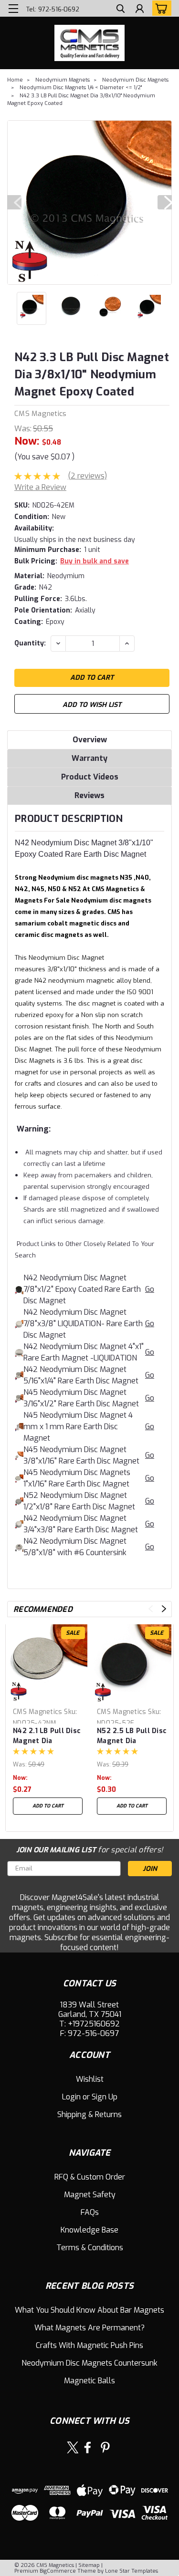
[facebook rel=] (88, 2447)
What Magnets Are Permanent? (89, 2328)
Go (150, 1289)
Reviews (89, 795)
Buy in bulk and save (95, 561)
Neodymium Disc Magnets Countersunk (89, 2363)
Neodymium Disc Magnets (135, 80)
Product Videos (90, 777)
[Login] (140, 10)
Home (15, 80)
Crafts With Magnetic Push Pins (89, 2345)
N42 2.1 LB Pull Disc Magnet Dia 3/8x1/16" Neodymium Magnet (47, 1736)
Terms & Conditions (90, 2248)
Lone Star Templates (132, 2571)
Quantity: (30, 643)
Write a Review (40, 487)
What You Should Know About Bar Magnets (89, 2310)
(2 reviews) (87, 476)
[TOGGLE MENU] (13, 9)
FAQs (90, 2212)
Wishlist (90, 2079)
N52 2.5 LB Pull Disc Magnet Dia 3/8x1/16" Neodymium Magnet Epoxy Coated (132, 1736)
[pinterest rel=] (105, 2447)
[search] (121, 10)
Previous (14, 202)
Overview (90, 740)
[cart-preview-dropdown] (160, 8)
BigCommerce (58, 2571)
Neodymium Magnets (63, 80)
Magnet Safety (90, 2195)
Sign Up (105, 2097)
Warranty (89, 758)
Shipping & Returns (89, 2114)
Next (165, 202)
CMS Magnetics (40, 414)
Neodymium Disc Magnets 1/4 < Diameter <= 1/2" (81, 88)
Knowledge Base (89, 2230)
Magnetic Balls (89, 2381)
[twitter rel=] (73, 2447)
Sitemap (89, 2565)
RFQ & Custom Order (90, 2177)
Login (71, 2097)
